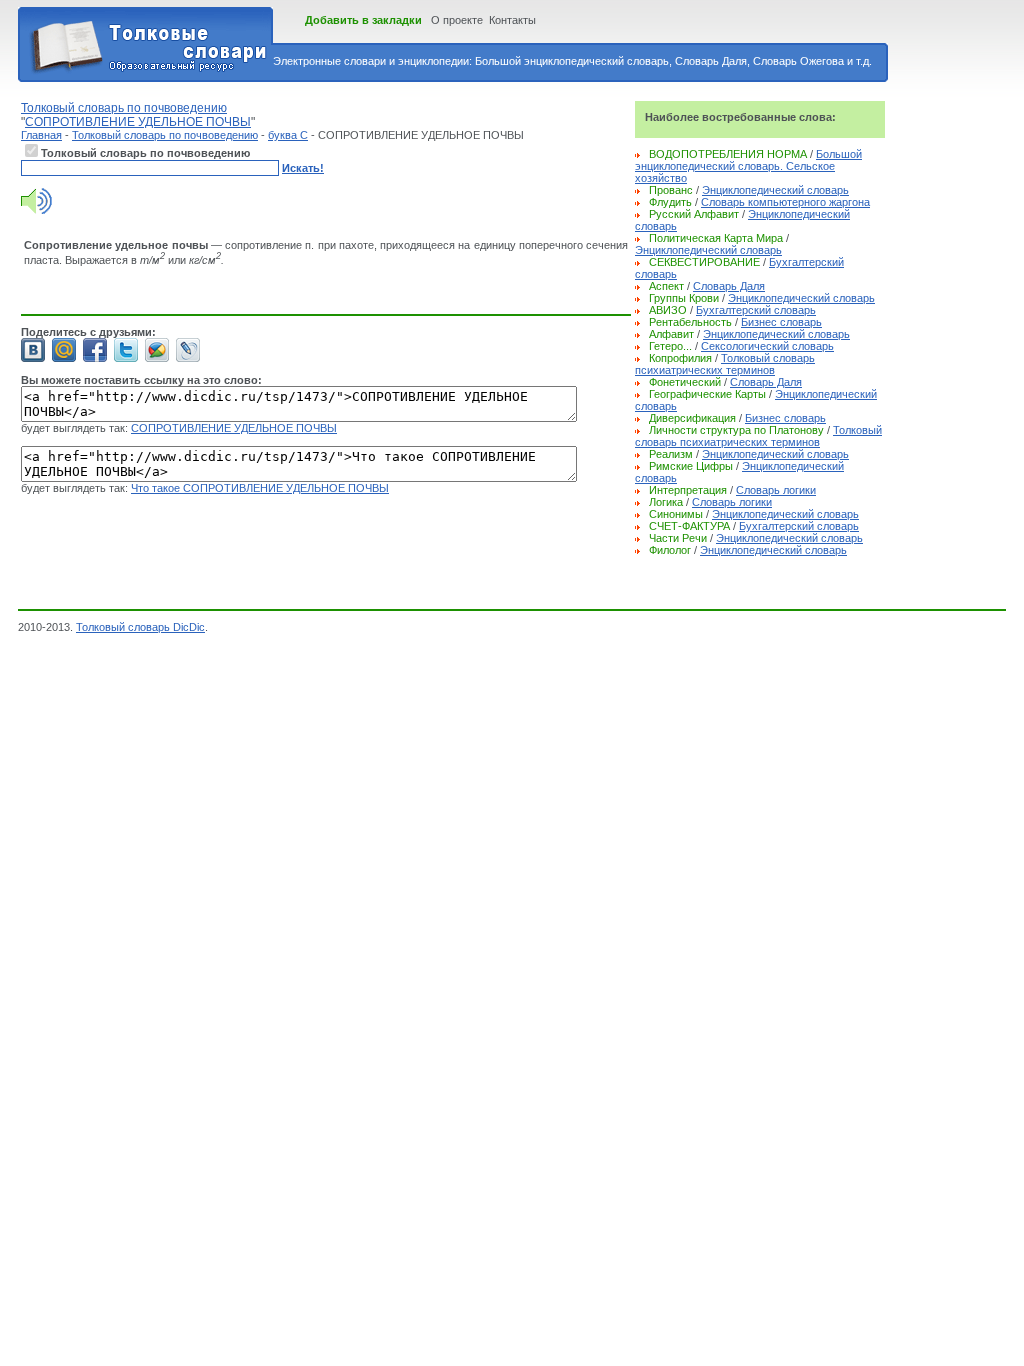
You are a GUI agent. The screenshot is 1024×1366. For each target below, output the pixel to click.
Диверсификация (692, 418)
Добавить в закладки (363, 20)
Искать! (303, 168)
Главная (41, 135)
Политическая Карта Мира (716, 238)
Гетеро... (670, 346)
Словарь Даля (729, 286)
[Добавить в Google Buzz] (157, 350)
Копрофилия (680, 358)
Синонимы (676, 514)
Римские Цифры (691, 466)
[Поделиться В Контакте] (33, 350)
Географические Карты (707, 394)
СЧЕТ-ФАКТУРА (689, 526)
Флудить (670, 202)
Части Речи (678, 538)
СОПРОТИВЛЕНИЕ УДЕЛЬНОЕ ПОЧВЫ (234, 428)
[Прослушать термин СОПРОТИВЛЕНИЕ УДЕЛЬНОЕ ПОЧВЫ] (36, 210)
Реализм (671, 454)
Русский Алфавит (694, 214)
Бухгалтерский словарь (756, 310)
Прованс (671, 190)
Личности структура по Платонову (736, 430)
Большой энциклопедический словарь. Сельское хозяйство (748, 166)
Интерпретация (688, 490)
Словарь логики (776, 490)
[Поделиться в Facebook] (95, 350)
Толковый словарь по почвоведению (165, 135)
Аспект (666, 286)
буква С (288, 135)
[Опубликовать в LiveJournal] (188, 350)
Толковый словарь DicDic (140, 627)
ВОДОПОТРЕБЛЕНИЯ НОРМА (728, 154)
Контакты (512, 20)
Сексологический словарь (767, 346)
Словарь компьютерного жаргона (785, 202)
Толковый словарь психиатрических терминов (725, 364)
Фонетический (685, 382)
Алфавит (671, 334)
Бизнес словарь (781, 322)
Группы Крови (684, 298)
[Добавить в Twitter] (126, 350)
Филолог (670, 550)
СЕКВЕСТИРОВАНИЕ (704, 262)
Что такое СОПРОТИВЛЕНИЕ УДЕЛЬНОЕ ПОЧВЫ (260, 488)
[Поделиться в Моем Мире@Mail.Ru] (64, 350)
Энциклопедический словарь (775, 190)
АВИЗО (668, 310)
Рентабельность (690, 322)
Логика (666, 502)
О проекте (457, 20)
